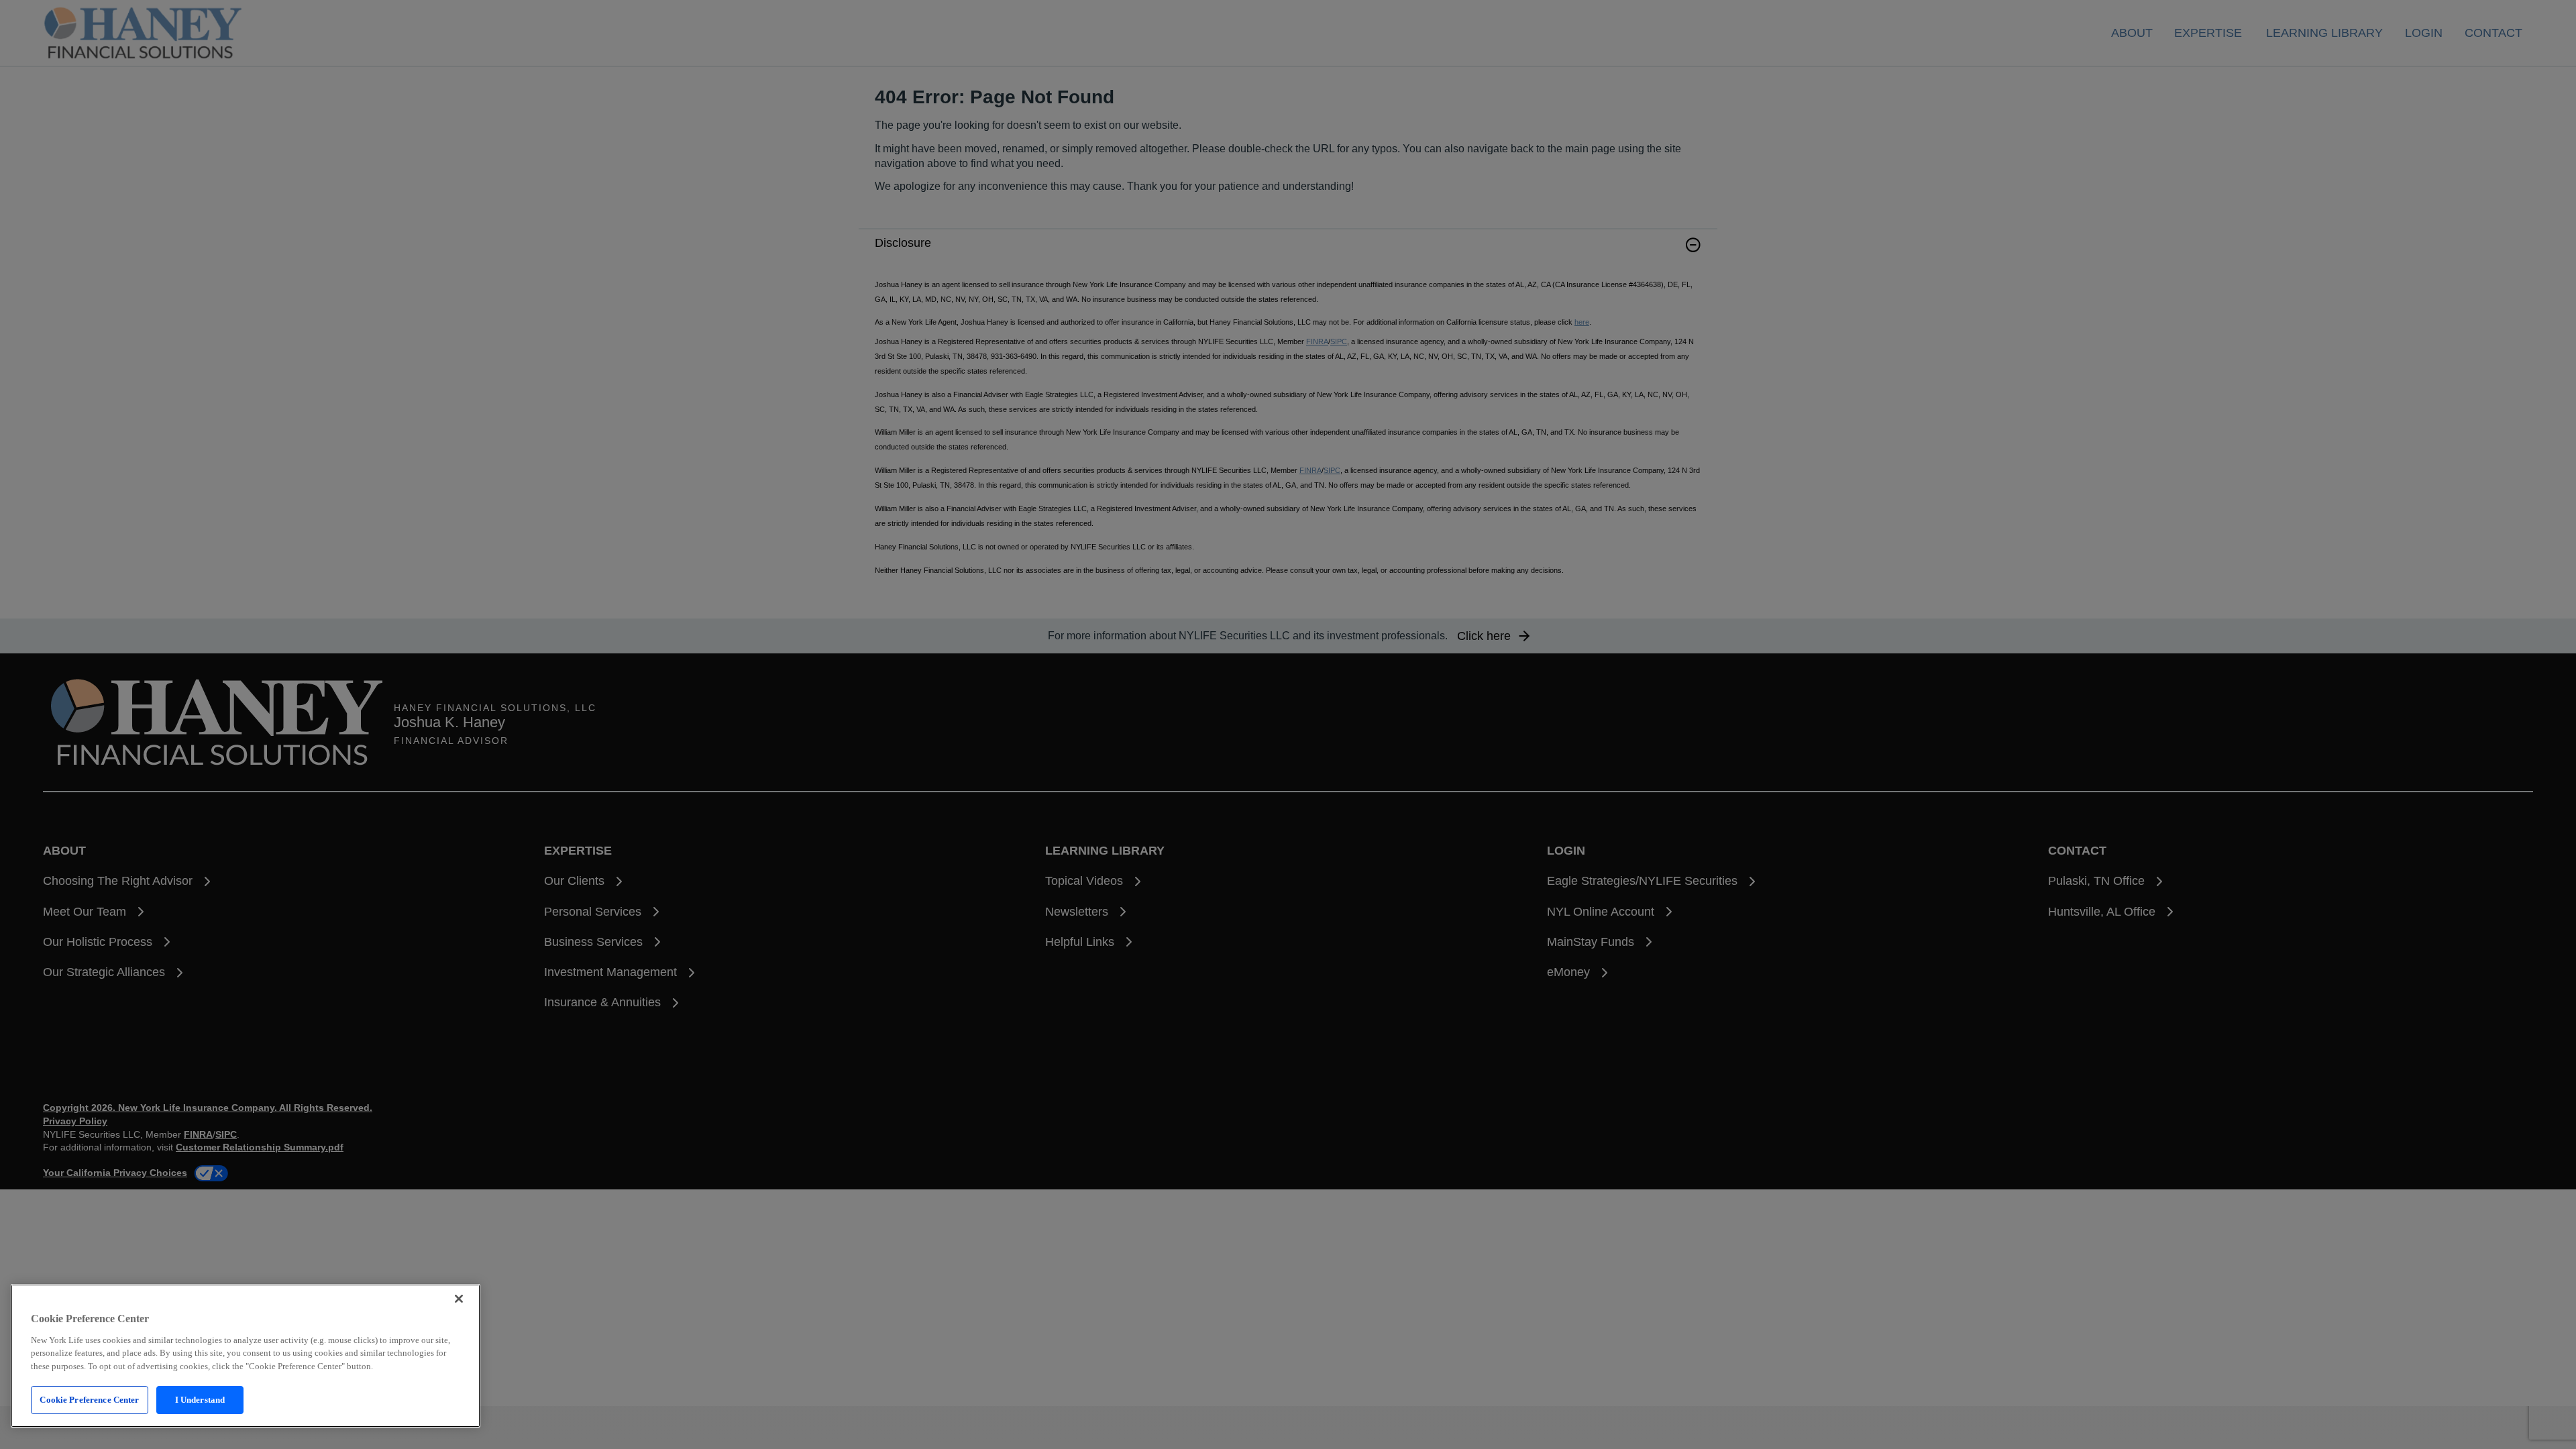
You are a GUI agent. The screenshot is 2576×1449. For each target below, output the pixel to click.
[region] (246, 1356)
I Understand (200, 1400)
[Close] (459, 1299)
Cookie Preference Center (89, 1400)
